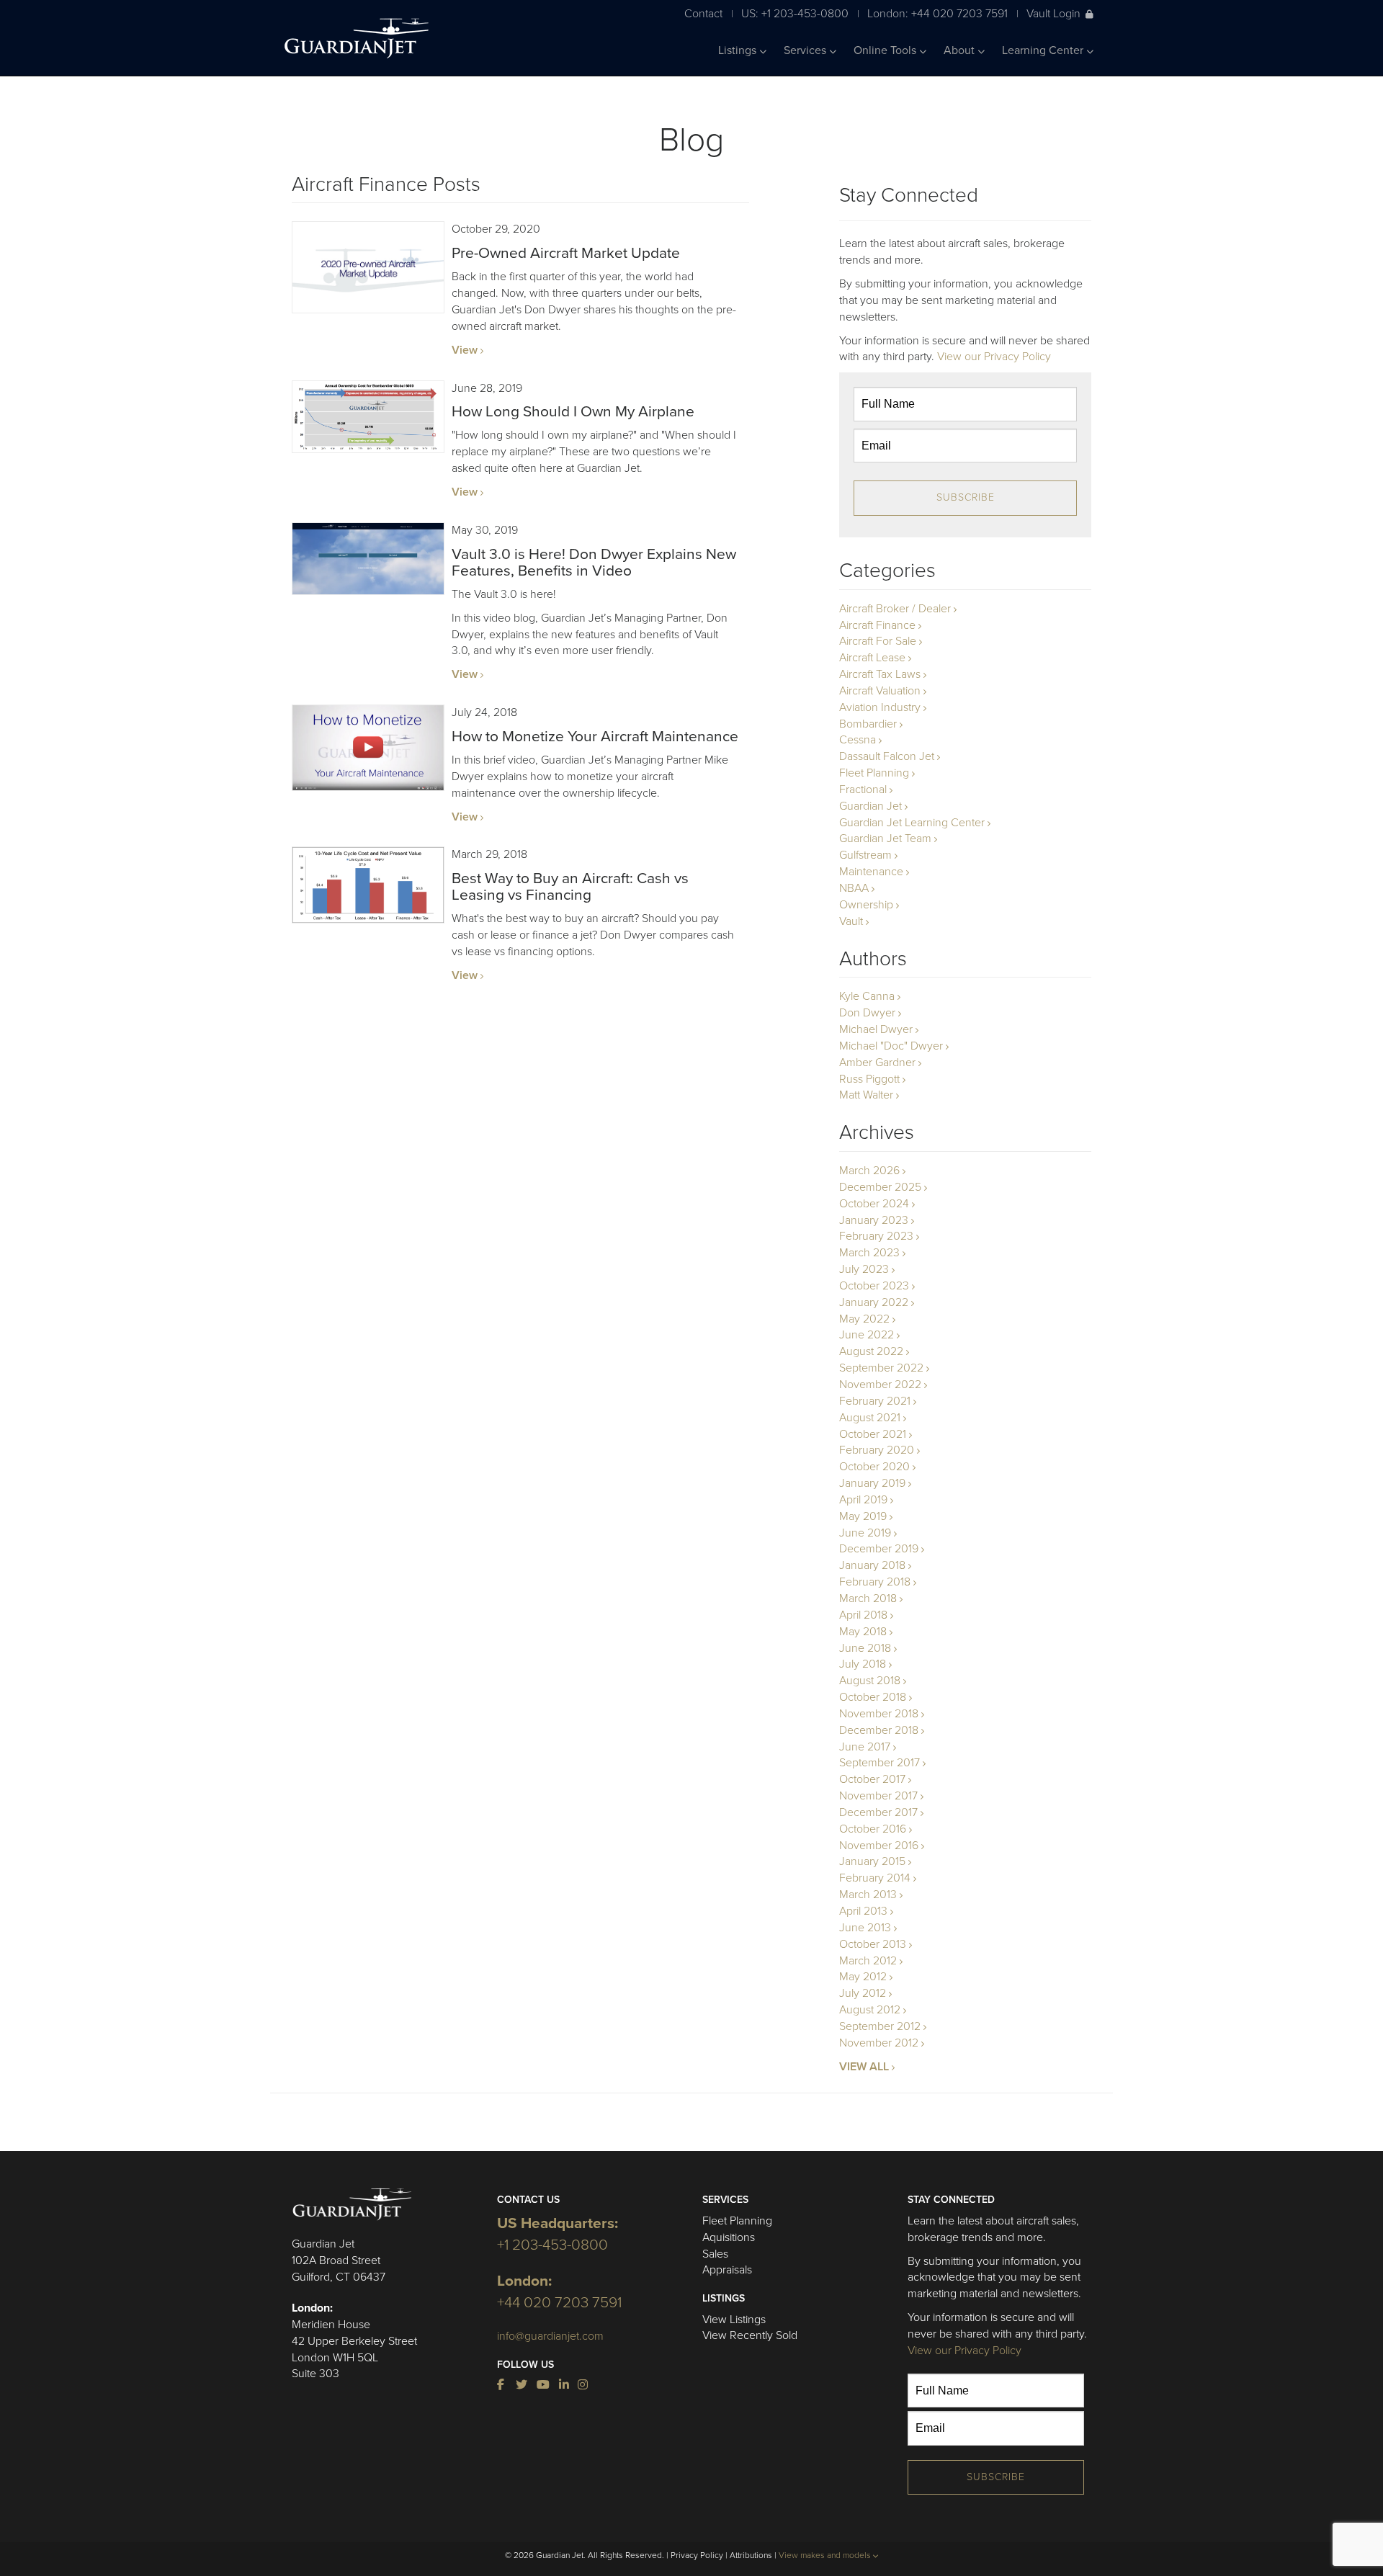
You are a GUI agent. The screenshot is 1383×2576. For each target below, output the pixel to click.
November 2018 (879, 1714)
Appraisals (727, 2270)
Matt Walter (866, 1095)
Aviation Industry (880, 707)
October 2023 (874, 1286)
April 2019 (863, 1500)
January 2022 (874, 1302)
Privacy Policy (697, 2555)
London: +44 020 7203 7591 (937, 13)
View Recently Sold (750, 2335)
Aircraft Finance (877, 625)
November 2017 (878, 1796)
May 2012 (863, 1977)
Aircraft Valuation (880, 691)
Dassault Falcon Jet (887, 756)
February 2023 (876, 1236)
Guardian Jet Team (885, 838)
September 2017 (880, 1763)
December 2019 (879, 1549)
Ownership (866, 905)
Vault (851, 921)
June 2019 (865, 1533)
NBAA (854, 888)
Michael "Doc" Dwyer (891, 1046)
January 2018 (872, 1565)
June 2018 (865, 1648)
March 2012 (868, 1961)
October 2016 (873, 1829)
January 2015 (872, 1861)
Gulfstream (865, 855)
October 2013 (873, 1944)
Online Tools (886, 50)
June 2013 (865, 1928)
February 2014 (875, 1878)
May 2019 (863, 1516)
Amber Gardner (877, 1063)
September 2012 (880, 2026)
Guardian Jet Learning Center (912, 823)
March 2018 (868, 1598)
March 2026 (869, 1171)
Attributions (751, 2555)
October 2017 (872, 1779)
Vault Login (1053, 13)
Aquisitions (729, 2237)
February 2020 (877, 1450)
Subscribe (966, 497)
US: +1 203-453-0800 (795, 13)
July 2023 (864, 1269)
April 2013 (863, 1911)
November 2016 (879, 1846)
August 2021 (870, 1418)
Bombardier (868, 724)
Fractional (863, 790)
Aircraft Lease (872, 658)
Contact (703, 13)
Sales (715, 2254)
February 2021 (875, 1401)
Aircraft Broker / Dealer (895, 609)
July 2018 (863, 1664)
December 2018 (879, 1730)
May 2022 (864, 1319)
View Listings (734, 2320)
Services (806, 50)
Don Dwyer (867, 1013)
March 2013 (868, 1895)
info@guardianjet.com (550, 2336)
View (465, 350)
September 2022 (881, 1368)
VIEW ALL (864, 2067)
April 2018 (863, 1615)
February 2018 (875, 1582)
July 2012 (863, 1993)
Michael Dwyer (876, 1029)
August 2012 (870, 2010)
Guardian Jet (870, 806)
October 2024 (874, 1204)
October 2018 (873, 1697)
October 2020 (874, 1467)
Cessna (858, 740)
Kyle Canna (867, 996)
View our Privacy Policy (994, 357)
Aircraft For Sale (878, 641)
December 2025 (880, 1187)
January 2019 (872, 1483)
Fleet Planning (874, 773)
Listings (739, 50)
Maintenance (871, 872)
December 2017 (878, 1812)
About (961, 50)
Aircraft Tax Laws (880, 674)
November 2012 (879, 2043)
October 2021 (873, 1434)
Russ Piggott (869, 1079)
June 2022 (867, 1335)
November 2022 (880, 1385)
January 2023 (874, 1220)
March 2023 (869, 1253)
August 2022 (871, 1351)
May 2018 (863, 1632)
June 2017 (865, 1747)
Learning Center (1044, 50)
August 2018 (870, 1681)
